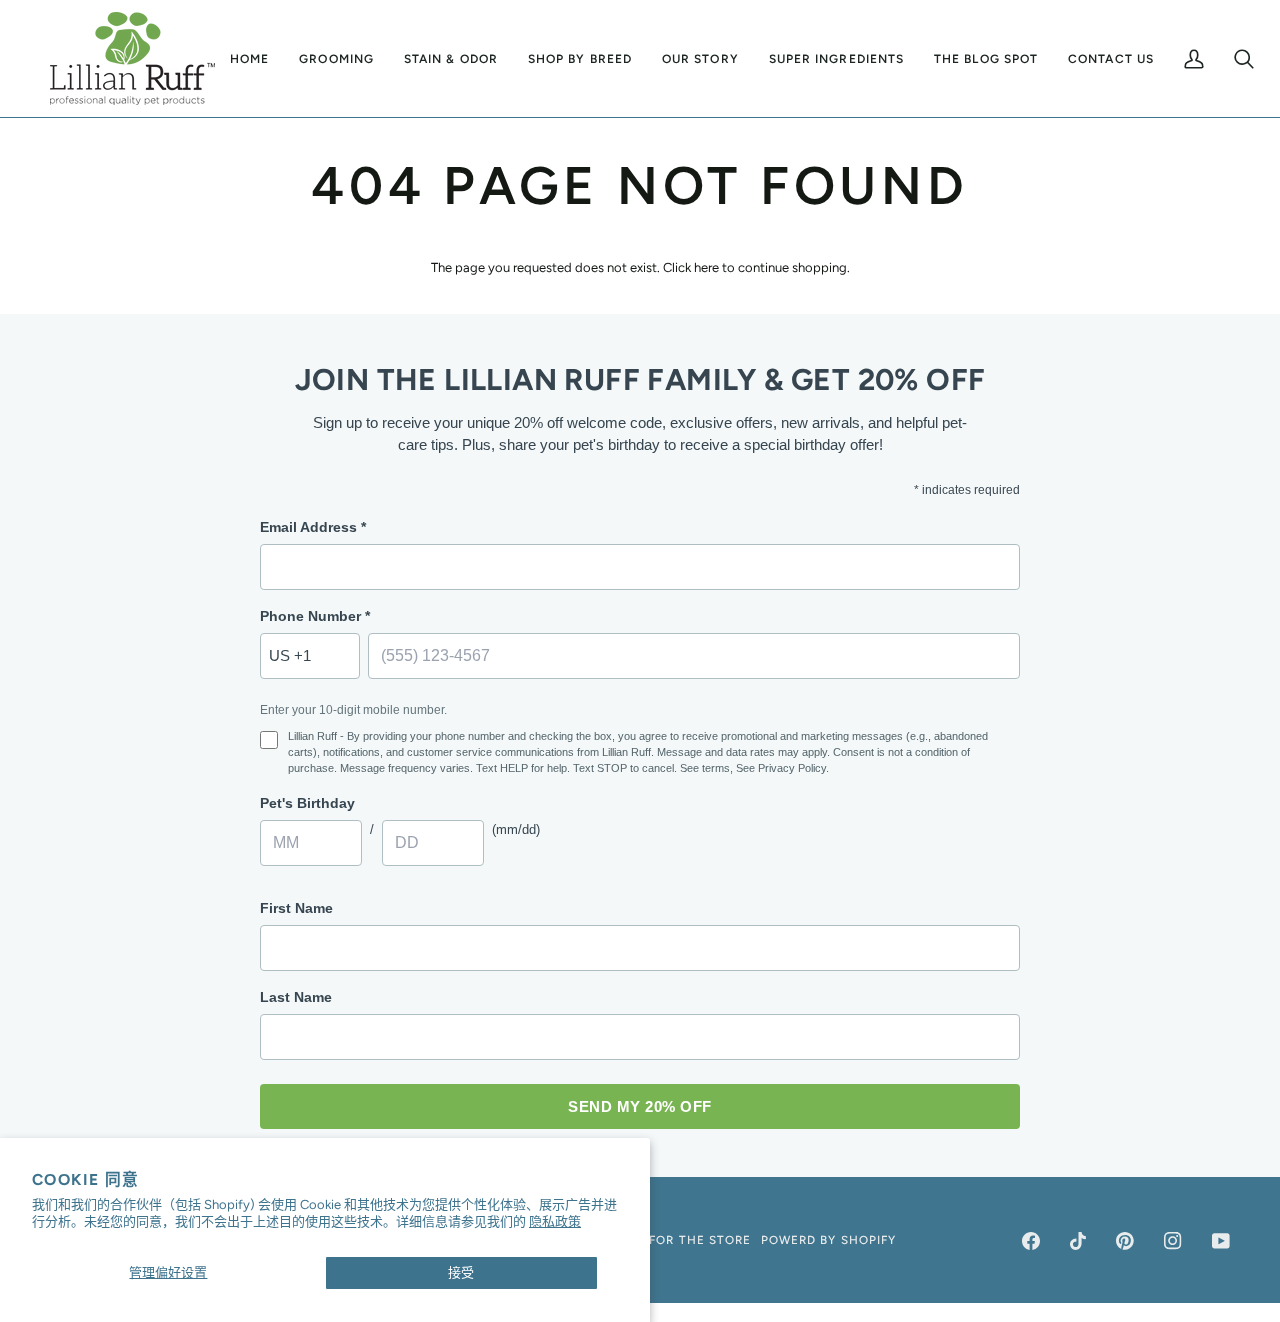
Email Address (313, 527)
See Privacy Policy (781, 768)
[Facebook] (1031, 1241)
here (706, 267)
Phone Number (315, 616)
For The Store (700, 1240)
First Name (296, 908)
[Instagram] (1173, 1241)
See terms (705, 768)
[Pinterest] (1125, 1241)
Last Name (296, 997)
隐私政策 (555, 1221)
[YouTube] (1221, 1241)
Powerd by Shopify (828, 1240)
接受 (461, 1272)
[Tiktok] (1078, 1241)
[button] (336, 58)
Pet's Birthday (307, 803)
